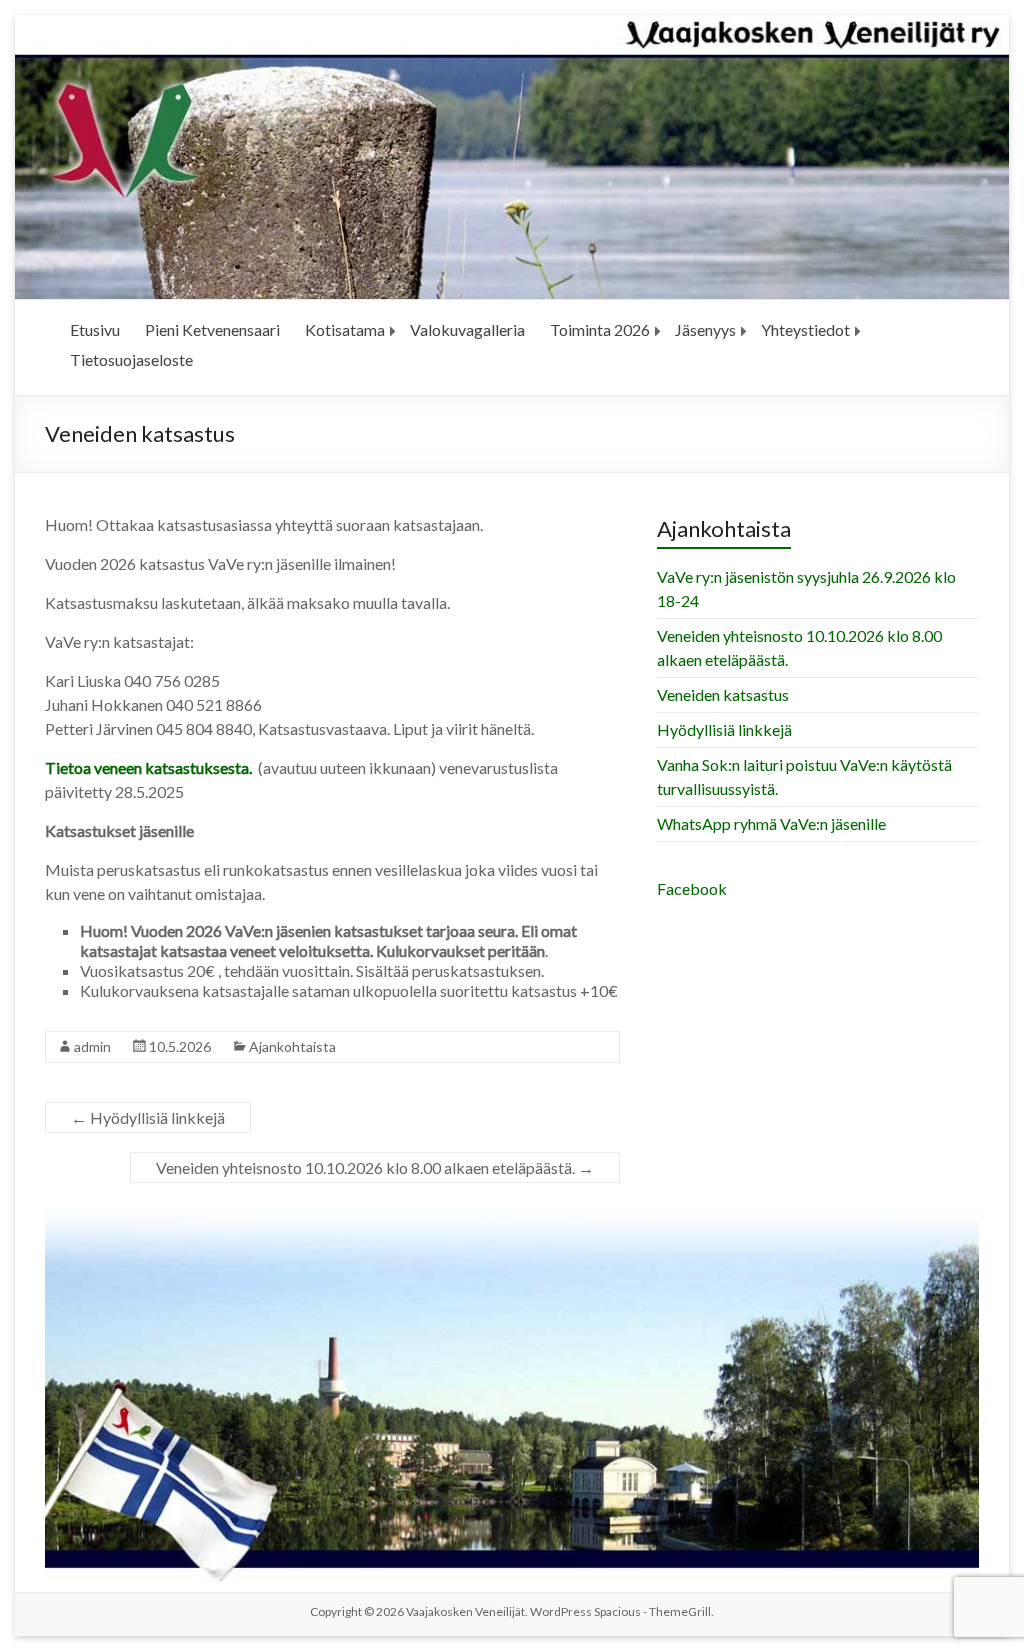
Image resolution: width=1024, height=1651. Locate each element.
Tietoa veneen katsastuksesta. (150, 767)
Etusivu (95, 329)
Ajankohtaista (292, 1046)
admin (92, 1046)
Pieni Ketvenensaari (212, 329)
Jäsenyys (705, 329)
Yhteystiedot (805, 329)
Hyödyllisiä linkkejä (148, 1117)
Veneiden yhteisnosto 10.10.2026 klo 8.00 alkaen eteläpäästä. (375, 1167)
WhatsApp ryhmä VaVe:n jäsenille (771, 823)
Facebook (692, 888)
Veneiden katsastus (723, 694)
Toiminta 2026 (600, 329)
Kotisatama (345, 329)
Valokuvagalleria (467, 329)
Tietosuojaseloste (131, 359)
